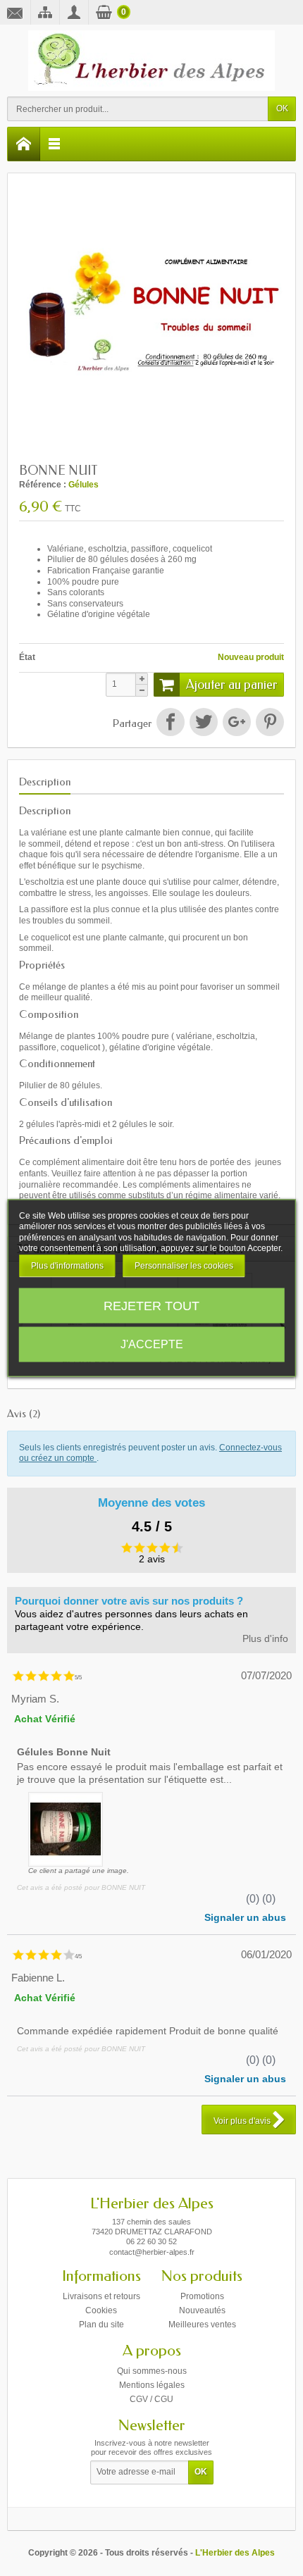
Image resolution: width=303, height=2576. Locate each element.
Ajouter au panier (232, 685)
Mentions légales (152, 2385)
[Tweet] (204, 722)
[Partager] (171, 722)
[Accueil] (24, 144)
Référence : (43, 485)
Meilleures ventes (202, 2325)
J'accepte (152, 1344)
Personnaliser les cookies (184, 1265)
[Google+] (237, 722)
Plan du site (101, 2325)
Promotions (202, 2296)
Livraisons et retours (101, 2296)
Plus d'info (265, 1639)
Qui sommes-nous (152, 2371)
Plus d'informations (67, 1265)
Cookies (101, 2310)
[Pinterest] (270, 722)
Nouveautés (202, 2310)
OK (282, 108)
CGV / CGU (151, 2399)
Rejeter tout (151, 1306)
